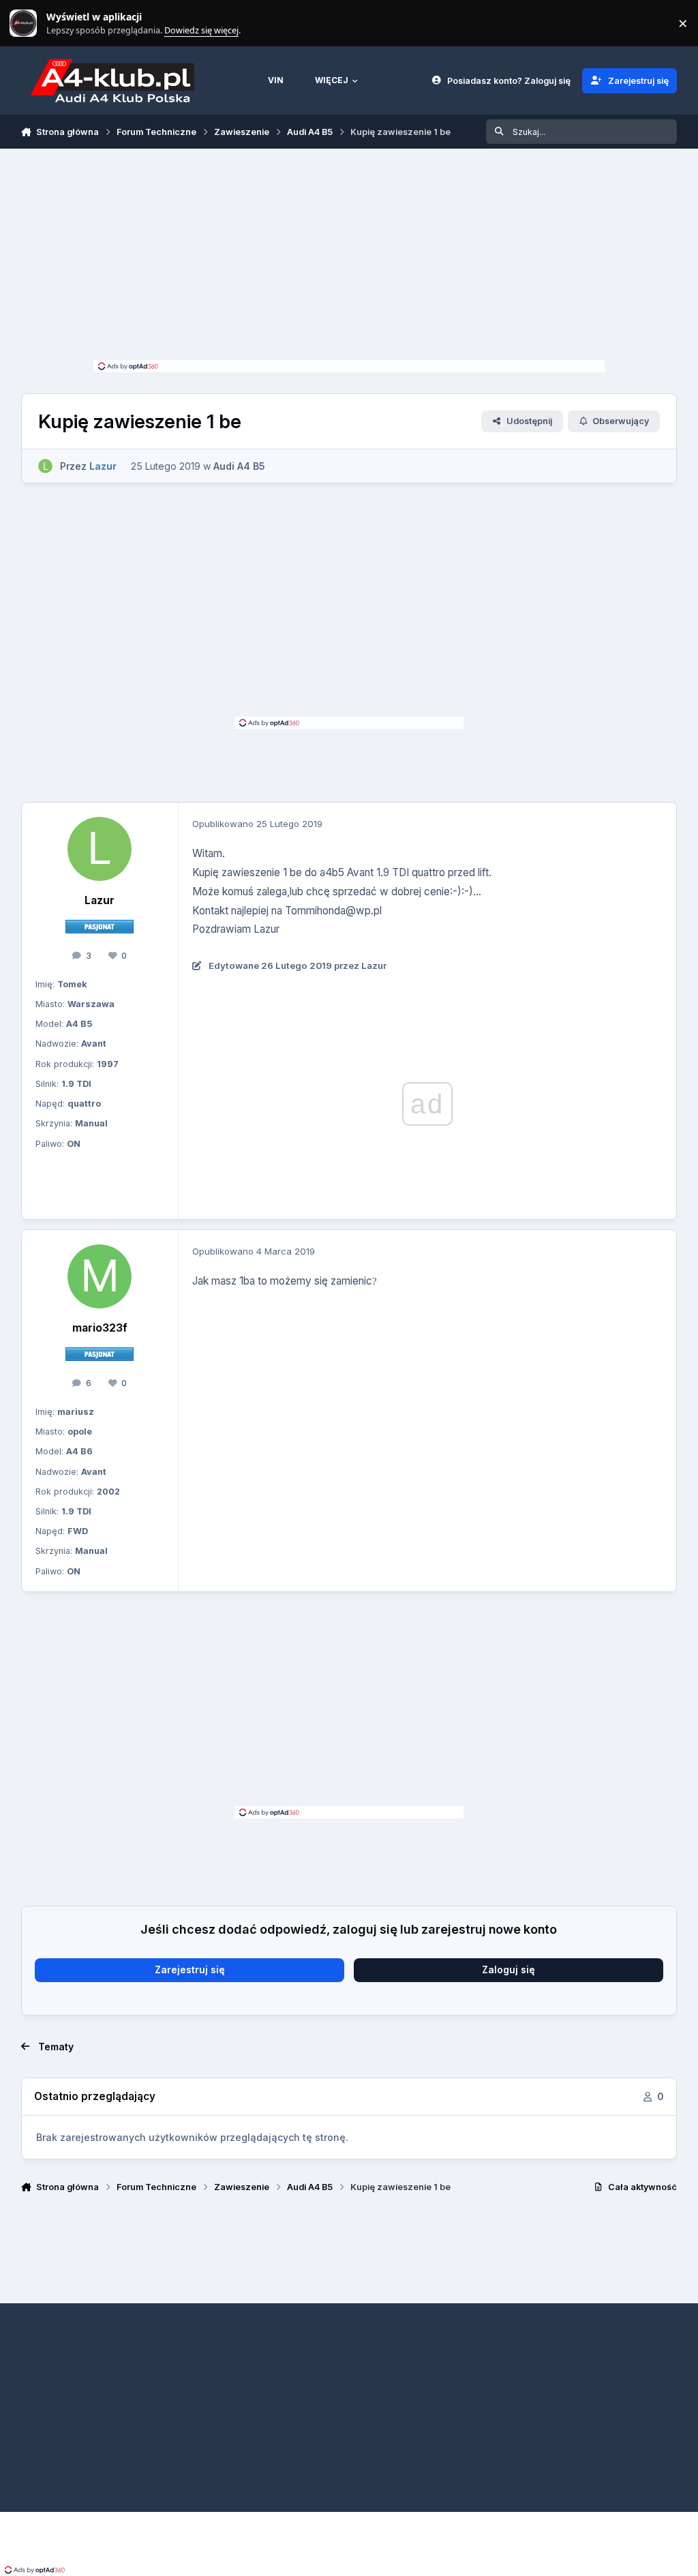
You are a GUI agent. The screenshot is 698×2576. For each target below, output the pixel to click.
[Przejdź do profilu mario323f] (100, 1276)
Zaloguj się (509, 1970)
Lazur (100, 900)
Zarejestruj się (190, 1970)
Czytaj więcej (29, 24)
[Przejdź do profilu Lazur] (45, 466)
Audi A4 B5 (239, 466)
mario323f (100, 1328)
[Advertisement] (349, 258)
